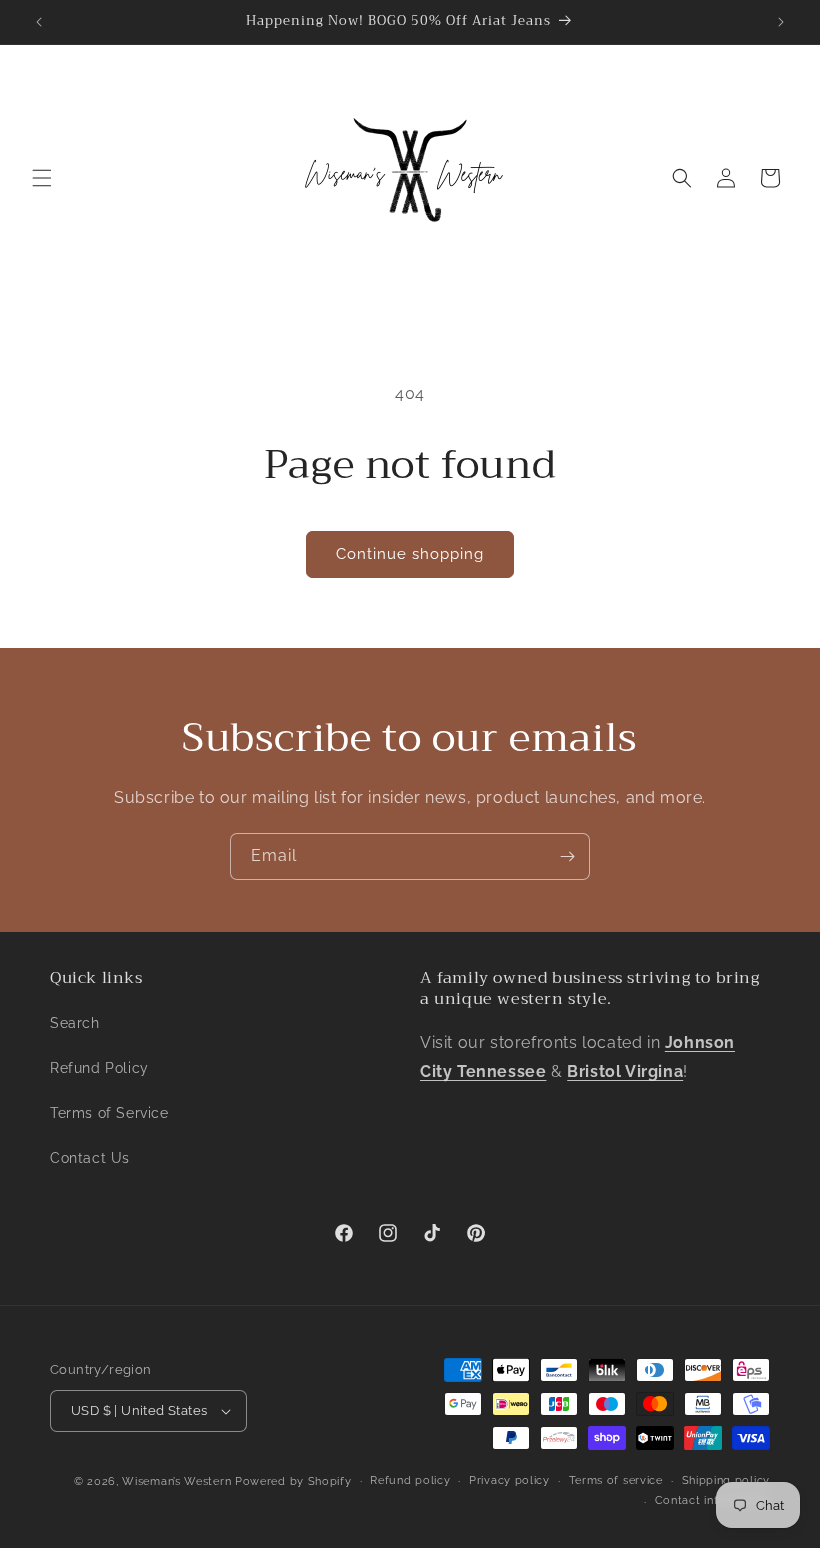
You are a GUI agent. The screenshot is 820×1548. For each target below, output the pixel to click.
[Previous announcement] (39, 22)
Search (75, 1023)
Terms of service (616, 1480)
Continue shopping (410, 554)
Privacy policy (509, 1480)
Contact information (712, 1500)
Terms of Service (109, 1113)
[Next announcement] (781, 22)
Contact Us (90, 1158)
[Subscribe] (567, 856)
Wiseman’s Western (178, 1481)
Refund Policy (99, 1068)
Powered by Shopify (293, 1481)
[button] (42, 178)
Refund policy (410, 1480)
